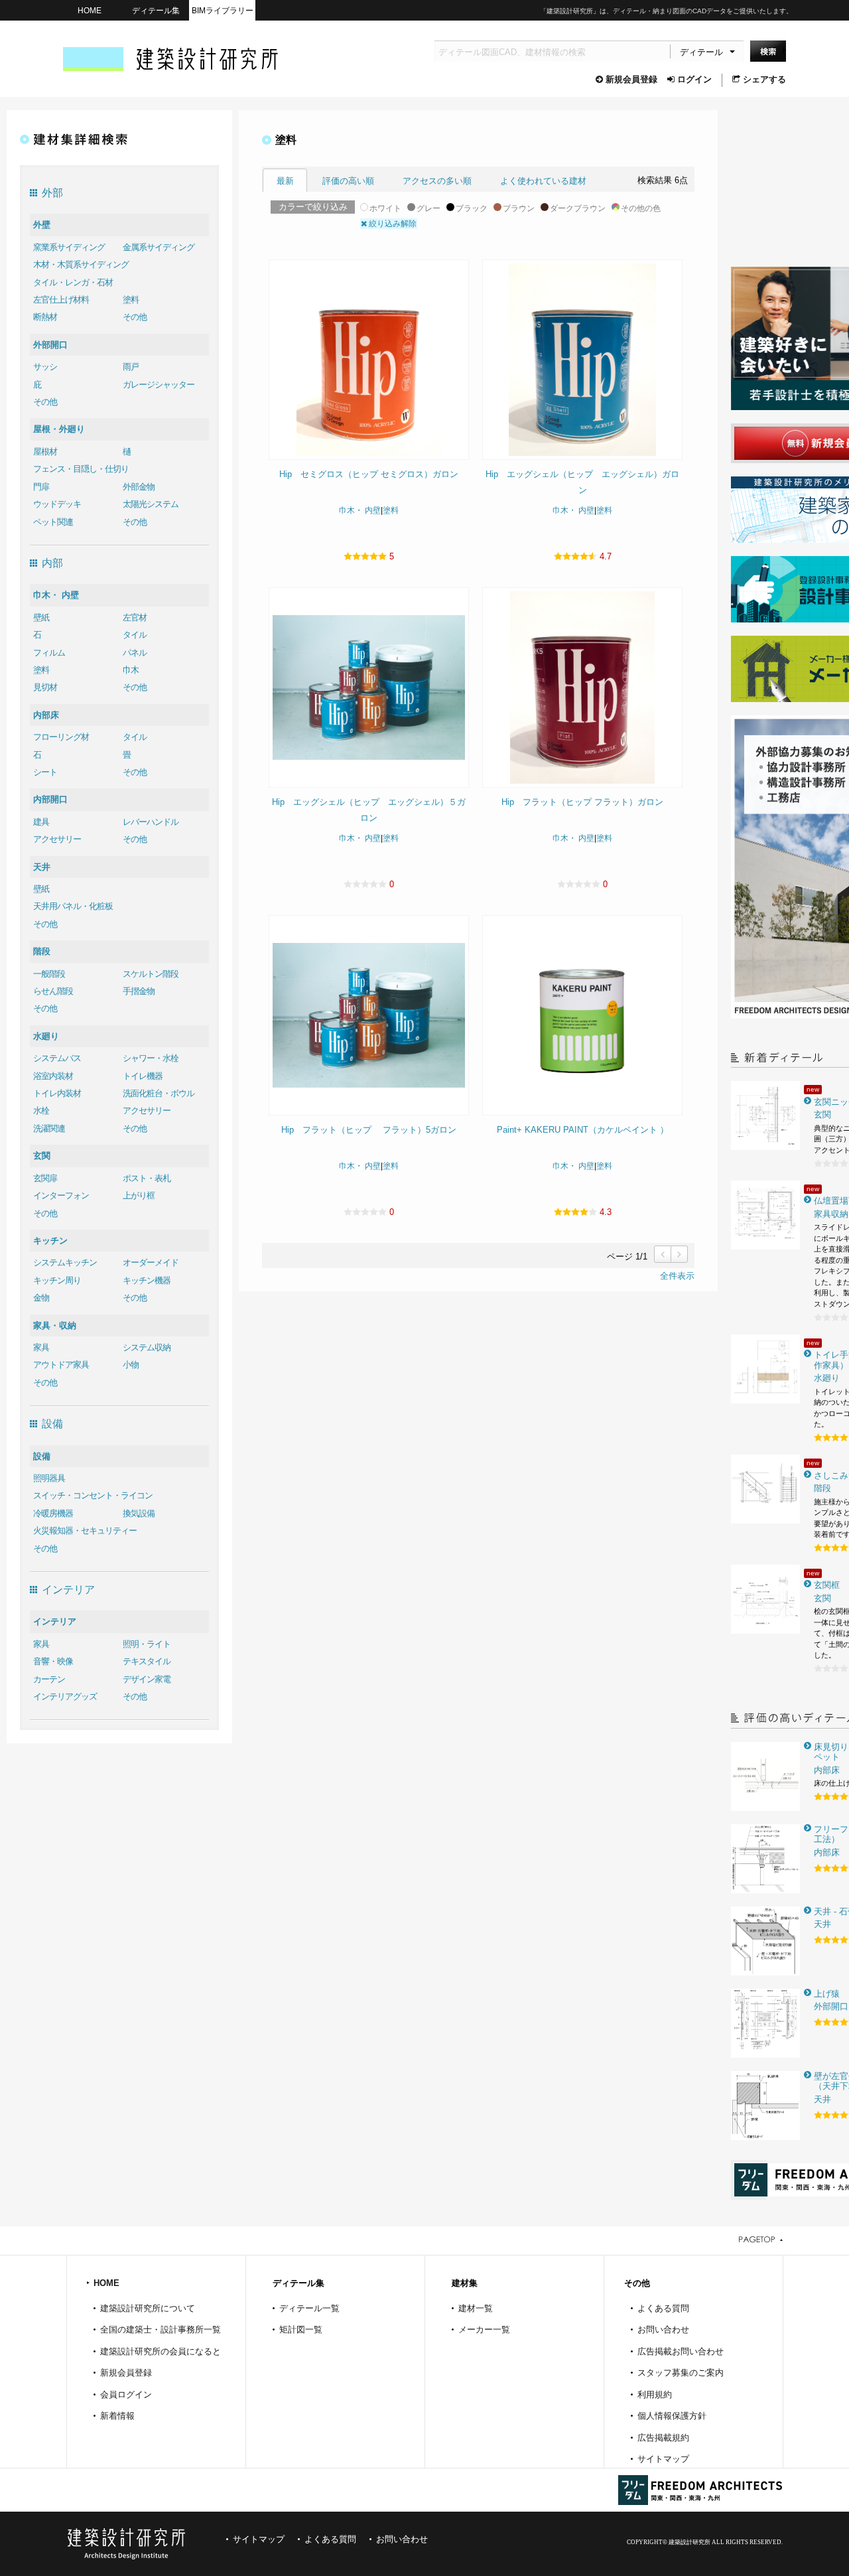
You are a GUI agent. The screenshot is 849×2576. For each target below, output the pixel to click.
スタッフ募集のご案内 (681, 2373)
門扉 (41, 487)
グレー (428, 208)
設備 (42, 1456)
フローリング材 (61, 737)
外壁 (42, 225)
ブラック (472, 208)
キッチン (50, 1241)
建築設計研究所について (148, 2308)
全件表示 (677, 1276)
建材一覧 (476, 2308)
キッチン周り (57, 1280)
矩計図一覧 (301, 2329)
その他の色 (641, 208)
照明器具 (49, 1478)
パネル (135, 653)
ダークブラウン (578, 208)
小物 (131, 1365)
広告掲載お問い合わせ (681, 2351)
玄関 (42, 1156)
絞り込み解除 (392, 224)
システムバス (57, 1058)
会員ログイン (126, 2395)
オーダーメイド (151, 1262)
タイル (135, 635)
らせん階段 (53, 991)
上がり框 (139, 1195)
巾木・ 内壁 (56, 595)
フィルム (49, 653)
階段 (42, 951)
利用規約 (655, 2395)
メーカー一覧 (484, 2329)
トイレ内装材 (57, 1093)
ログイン (694, 79)
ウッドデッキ (57, 504)
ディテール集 (156, 10)
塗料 (131, 300)
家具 (41, 1347)
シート (45, 772)
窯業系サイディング (69, 247)
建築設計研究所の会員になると (161, 2351)
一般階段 (49, 974)
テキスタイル (147, 1661)
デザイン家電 (147, 1679)
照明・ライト (147, 1644)
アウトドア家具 (61, 1365)
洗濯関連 (49, 1128)
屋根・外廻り (59, 429)
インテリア (55, 1621)
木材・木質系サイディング (81, 264)
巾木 (131, 670)
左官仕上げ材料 (61, 300)
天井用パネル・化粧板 (73, 906)
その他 (135, 317)
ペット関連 (53, 522)
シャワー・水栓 (151, 1058)
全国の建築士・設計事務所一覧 (161, 2329)
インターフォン (61, 1195)
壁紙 (41, 617)
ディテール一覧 (309, 2308)
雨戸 (131, 367)
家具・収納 (55, 1325)
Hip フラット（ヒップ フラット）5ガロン (369, 1130)
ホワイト (385, 208)
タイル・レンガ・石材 (73, 282)
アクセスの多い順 (437, 181)
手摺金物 (139, 991)
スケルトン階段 (151, 974)
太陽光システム (151, 504)
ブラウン (519, 208)
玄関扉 (45, 1178)
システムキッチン (65, 1262)
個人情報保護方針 (672, 2416)
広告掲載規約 (663, 2438)
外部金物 (139, 487)
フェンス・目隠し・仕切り (81, 469)
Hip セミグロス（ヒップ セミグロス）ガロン (369, 474)
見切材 (45, 687)
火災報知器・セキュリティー (85, 1531)
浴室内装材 (53, 1076)
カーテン (49, 1679)
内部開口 (50, 799)
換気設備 (139, 1513)
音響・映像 (53, 1661)
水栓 (41, 1110)
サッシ (45, 367)
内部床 (46, 715)
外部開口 (50, 345)
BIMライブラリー (223, 10)
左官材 (135, 617)
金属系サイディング (159, 247)
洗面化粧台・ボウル (159, 1093)
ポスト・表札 (147, 1178)
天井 (42, 867)
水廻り (46, 1036)
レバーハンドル (151, 822)
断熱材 (45, 317)
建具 (41, 822)
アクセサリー (57, 839)
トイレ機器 (143, 1076)
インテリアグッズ (65, 1696)
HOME (90, 10)
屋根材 (45, 452)
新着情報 (117, 2416)
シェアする (764, 79)
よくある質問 (663, 2308)
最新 (285, 181)
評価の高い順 (348, 181)
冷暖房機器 (53, 1513)
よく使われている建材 (543, 181)
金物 (41, 1298)
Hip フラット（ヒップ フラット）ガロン (582, 802)
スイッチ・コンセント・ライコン (93, 1495)
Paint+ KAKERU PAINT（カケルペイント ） (583, 1130)
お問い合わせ (663, 2329)
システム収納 (147, 1347)
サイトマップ (663, 2459)
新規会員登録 (631, 79)
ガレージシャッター (159, 385)
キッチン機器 (147, 1280)
